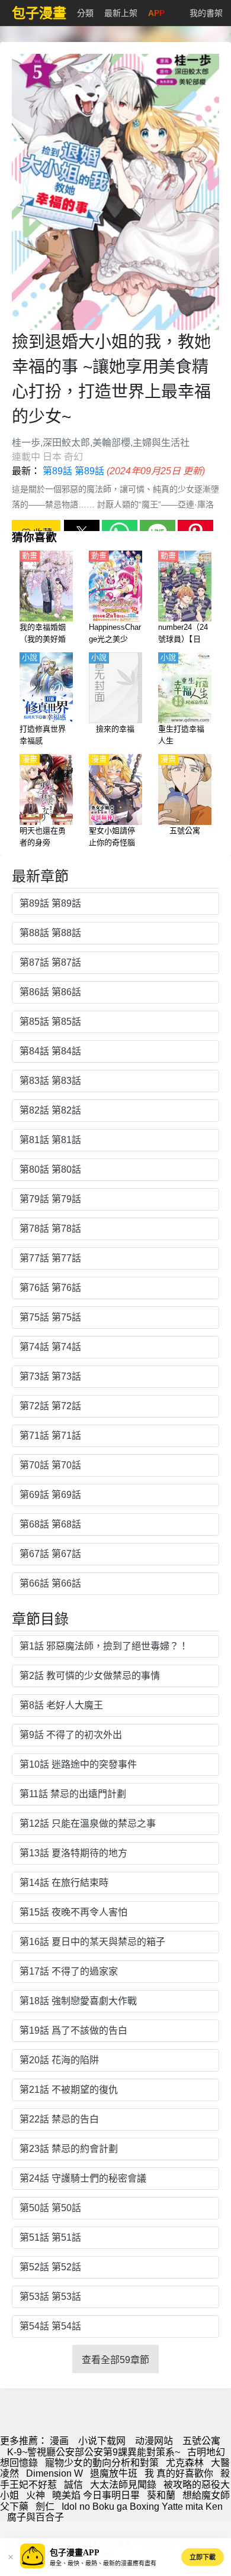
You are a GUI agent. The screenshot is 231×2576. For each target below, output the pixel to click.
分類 (85, 13)
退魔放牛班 (114, 2473)
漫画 (59, 2441)
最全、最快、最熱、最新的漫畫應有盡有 (103, 2563)
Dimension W (54, 2473)
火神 (36, 2495)
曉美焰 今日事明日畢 (96, 2495)
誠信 (73, 2485)
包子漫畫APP (75, 2553)
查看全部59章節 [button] (115, 2360)
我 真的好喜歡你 (179, 2473)
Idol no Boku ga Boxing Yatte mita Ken (142, 2507)
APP (156, 13)
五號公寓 (201, 2441)
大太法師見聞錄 (123, 2485)
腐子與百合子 (36, 2517)
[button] (11, 2557)
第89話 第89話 (73, 471)
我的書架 (206, 13)
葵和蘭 (161, 2495)
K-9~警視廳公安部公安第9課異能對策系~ (94, 2452)
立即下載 (203, 2557)
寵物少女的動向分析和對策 (102, 2463)
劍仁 (45, 2507)
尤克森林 (185, 2463)
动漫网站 (154, 2441)
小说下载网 (102, 2441)
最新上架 (121, 13)
